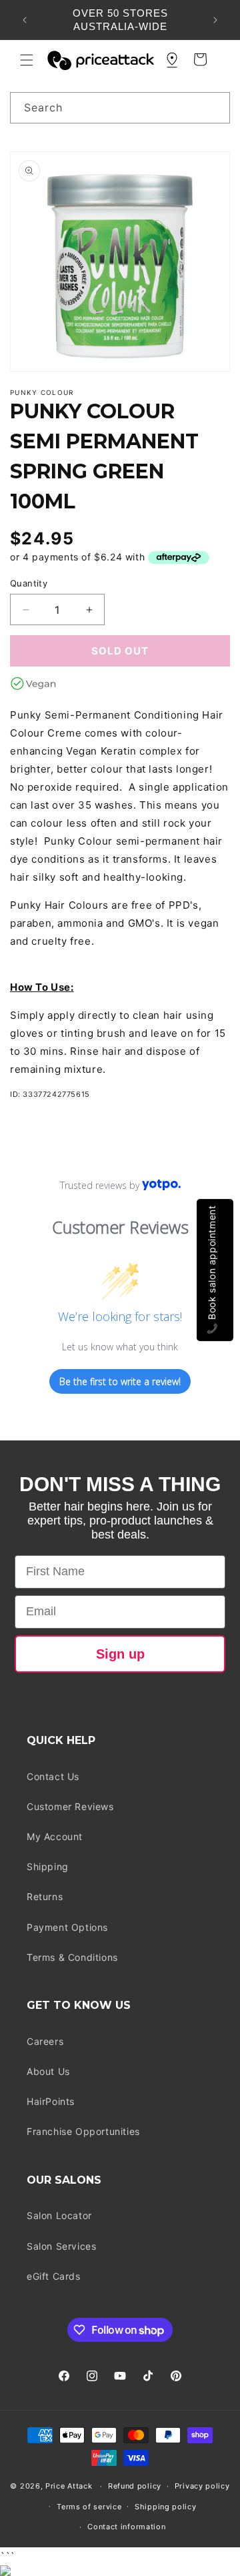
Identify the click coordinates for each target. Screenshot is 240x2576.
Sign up (120, 1654)
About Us (48, 2071)
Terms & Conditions (72, 1957)
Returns (45, 1896)
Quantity (29, 583)
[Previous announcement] (25, 20)
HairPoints (51, 2101)
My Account (55, 1836)
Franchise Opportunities (83, 2131)
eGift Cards (54, 2276)
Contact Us (53, 1776)
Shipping (48, 1866)
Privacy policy (202, 2486)
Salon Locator (59, 2215)
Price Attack (69, 2486)
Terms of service (89, 2507)
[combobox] (120, 108)
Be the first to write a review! (120, 1381)
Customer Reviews (70, 1806)
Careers (45, 2041)
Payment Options (67, 1927)
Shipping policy (166, 2507)
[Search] (215, 107)
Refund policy (135, 2486)
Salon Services (61, 2246)
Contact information (126, 2527)
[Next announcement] (215, 20)
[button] (27, 60)
